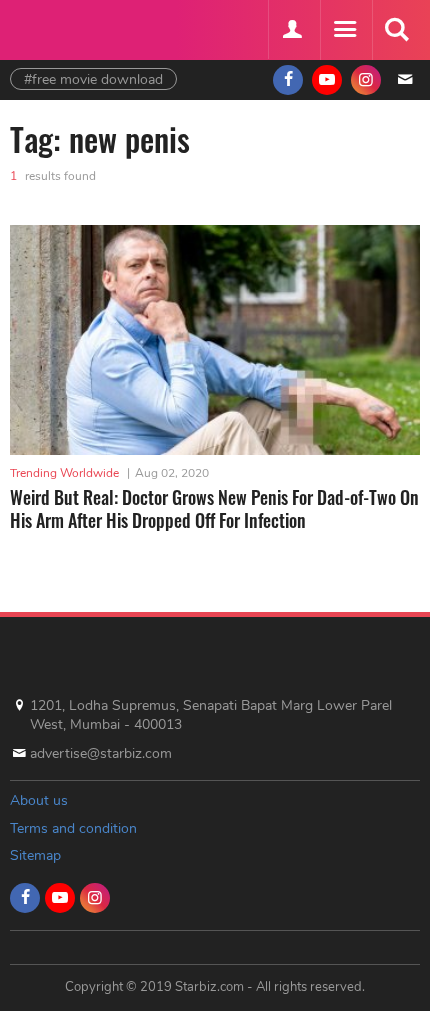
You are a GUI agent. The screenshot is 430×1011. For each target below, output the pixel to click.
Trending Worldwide (64, 473)
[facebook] (288, 80)
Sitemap (35, 855)
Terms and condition (73, 828)
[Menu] (344, 30)
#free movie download (93, 79)
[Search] (396, 30)
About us (39, 800)
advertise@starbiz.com (101, 753)
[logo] (60, 27)
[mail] (405, 80)
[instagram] (366, 80)
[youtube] (327, 80)
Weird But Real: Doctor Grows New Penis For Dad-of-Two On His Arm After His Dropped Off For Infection (214, 508)
